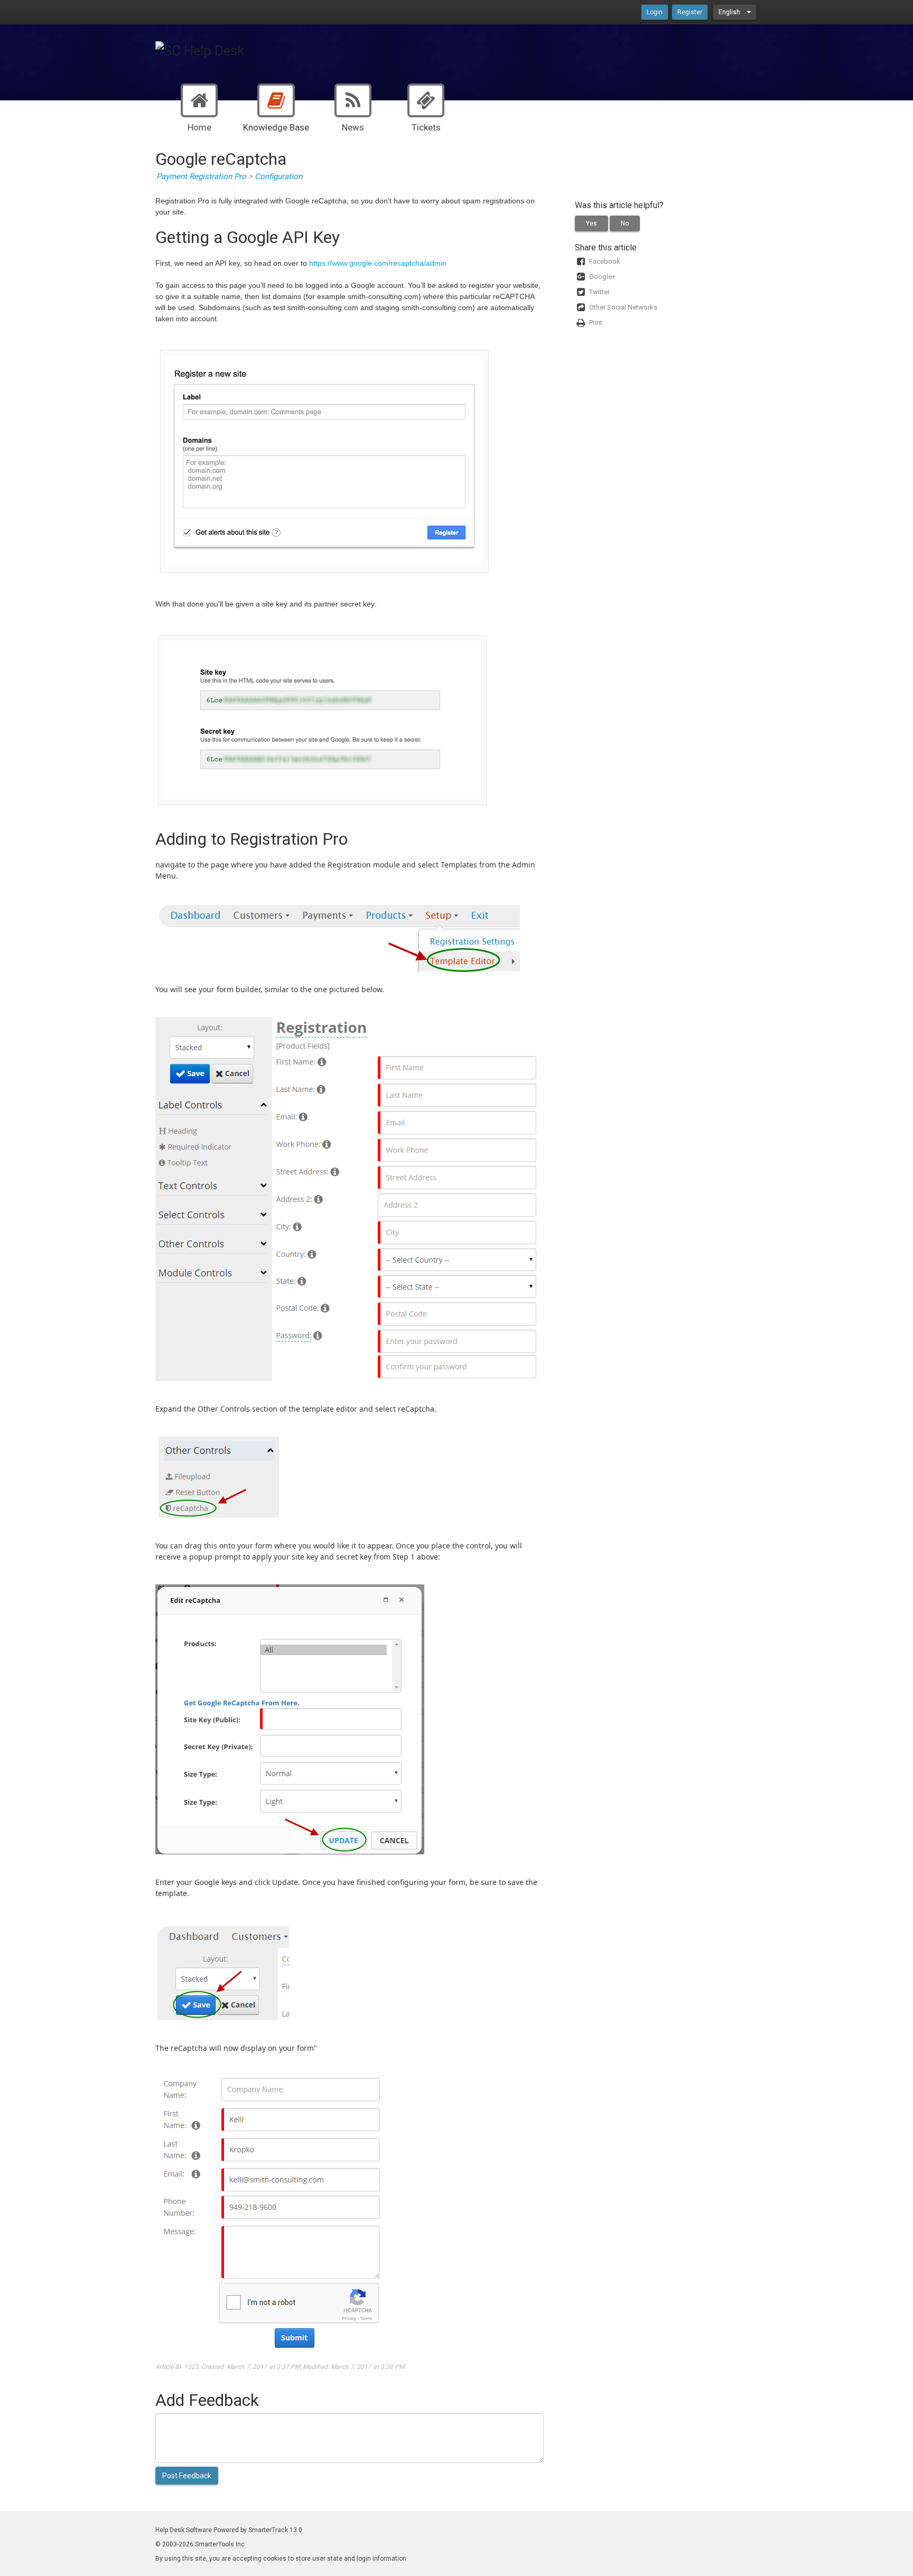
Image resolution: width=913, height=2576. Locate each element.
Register (690, 12)
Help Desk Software (184, 2530)
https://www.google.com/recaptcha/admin (378, 263)
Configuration (278, 176)
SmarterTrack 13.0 (275, 2530)
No (625, 223)
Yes (591, 223)
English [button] (730, 12)
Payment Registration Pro (201, 176)
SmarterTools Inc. (221, 2544)
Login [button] (655, 12)
